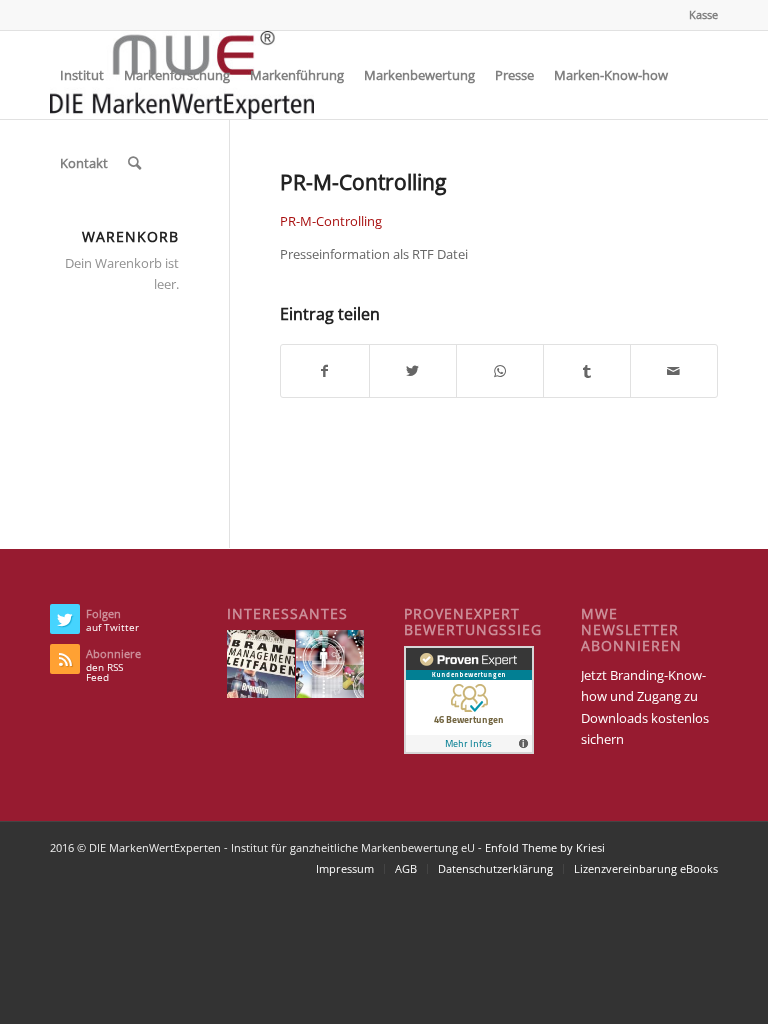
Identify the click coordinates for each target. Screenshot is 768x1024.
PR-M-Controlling (331, 221)
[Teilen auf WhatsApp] (500, 371)
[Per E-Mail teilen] (674, 371)
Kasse (703, 14)
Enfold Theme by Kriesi (545, 847)
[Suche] (134, 163)
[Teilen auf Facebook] (324, 371)
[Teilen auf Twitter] (413, 371)
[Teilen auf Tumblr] (587, 371)
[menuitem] (698, 15)
